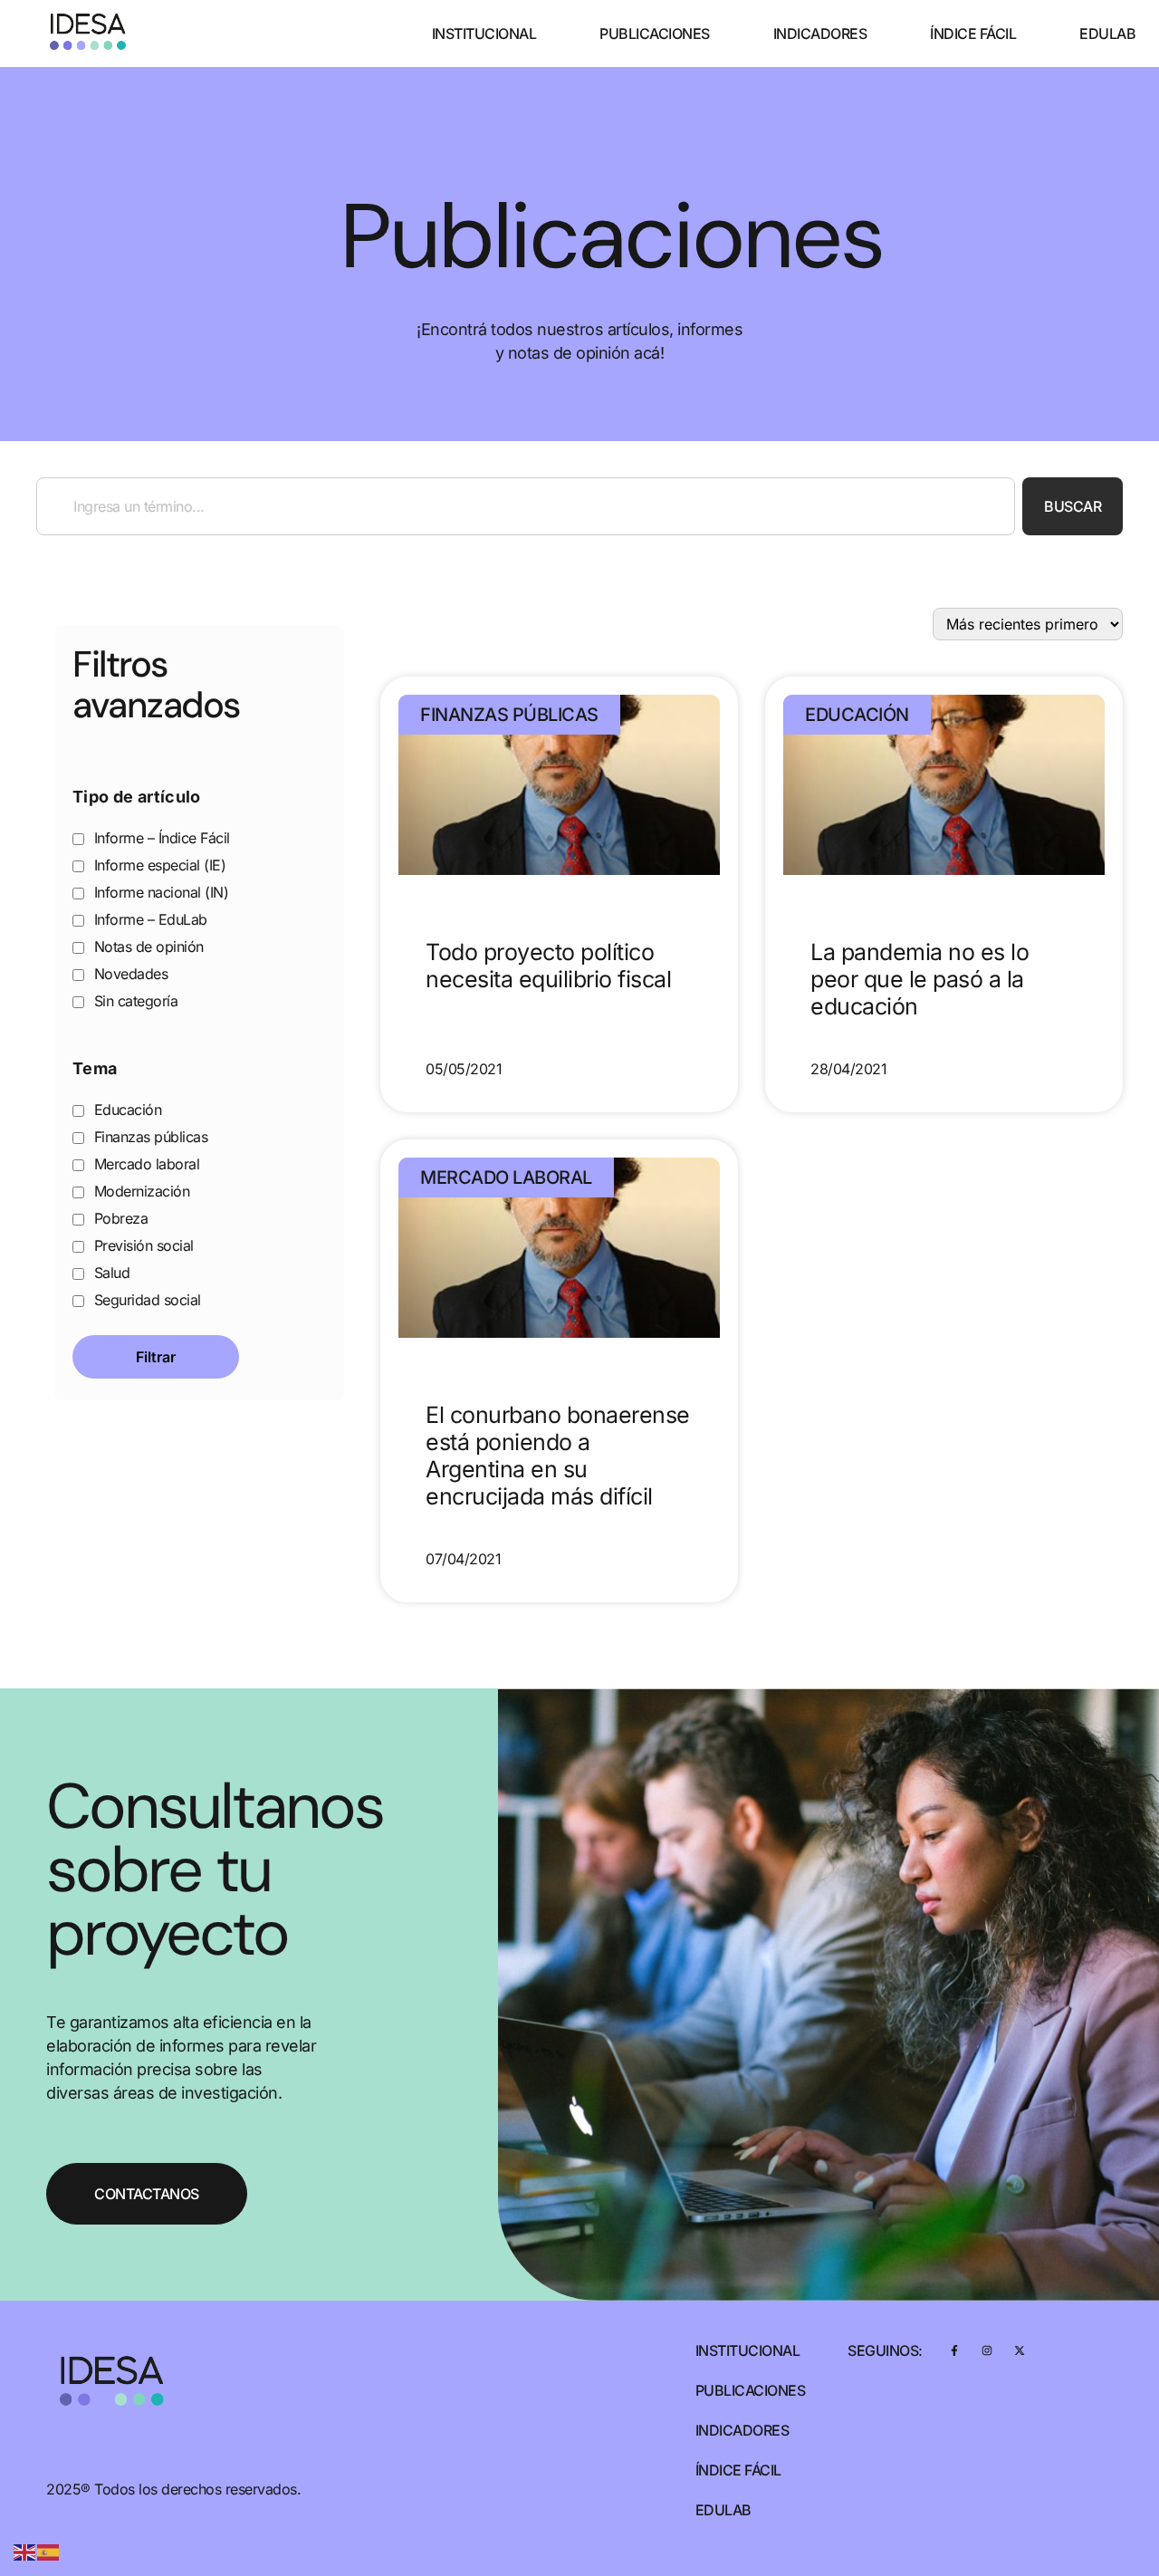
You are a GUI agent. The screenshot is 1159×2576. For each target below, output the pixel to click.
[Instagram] (987, 2350)
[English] (25, 2551)
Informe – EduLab (148, 919)
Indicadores (820, 34)
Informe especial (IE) (158, 865)
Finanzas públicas (148, 1137)
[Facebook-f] (955, 2350)
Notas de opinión (147, 947)
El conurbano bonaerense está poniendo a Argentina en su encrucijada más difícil (558, 1456)
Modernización (139, 1191)
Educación (125, 1110)
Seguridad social (145, 1300)
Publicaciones (655, 34)
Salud (110, 1273)
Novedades (129, 974)
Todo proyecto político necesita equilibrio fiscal (548, 966)
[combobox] (526, 506)
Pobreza (119, 1218)
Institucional (484, 34)
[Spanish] (49, 2551)
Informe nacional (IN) (159, 892)
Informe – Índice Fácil (160, 838)
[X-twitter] (1019, 2350)
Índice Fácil (973, 34)
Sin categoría (134, 1001)
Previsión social (142, 1245)
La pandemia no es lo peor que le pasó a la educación (920, 979)
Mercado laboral (144, 1164)
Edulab (1107, 34)
